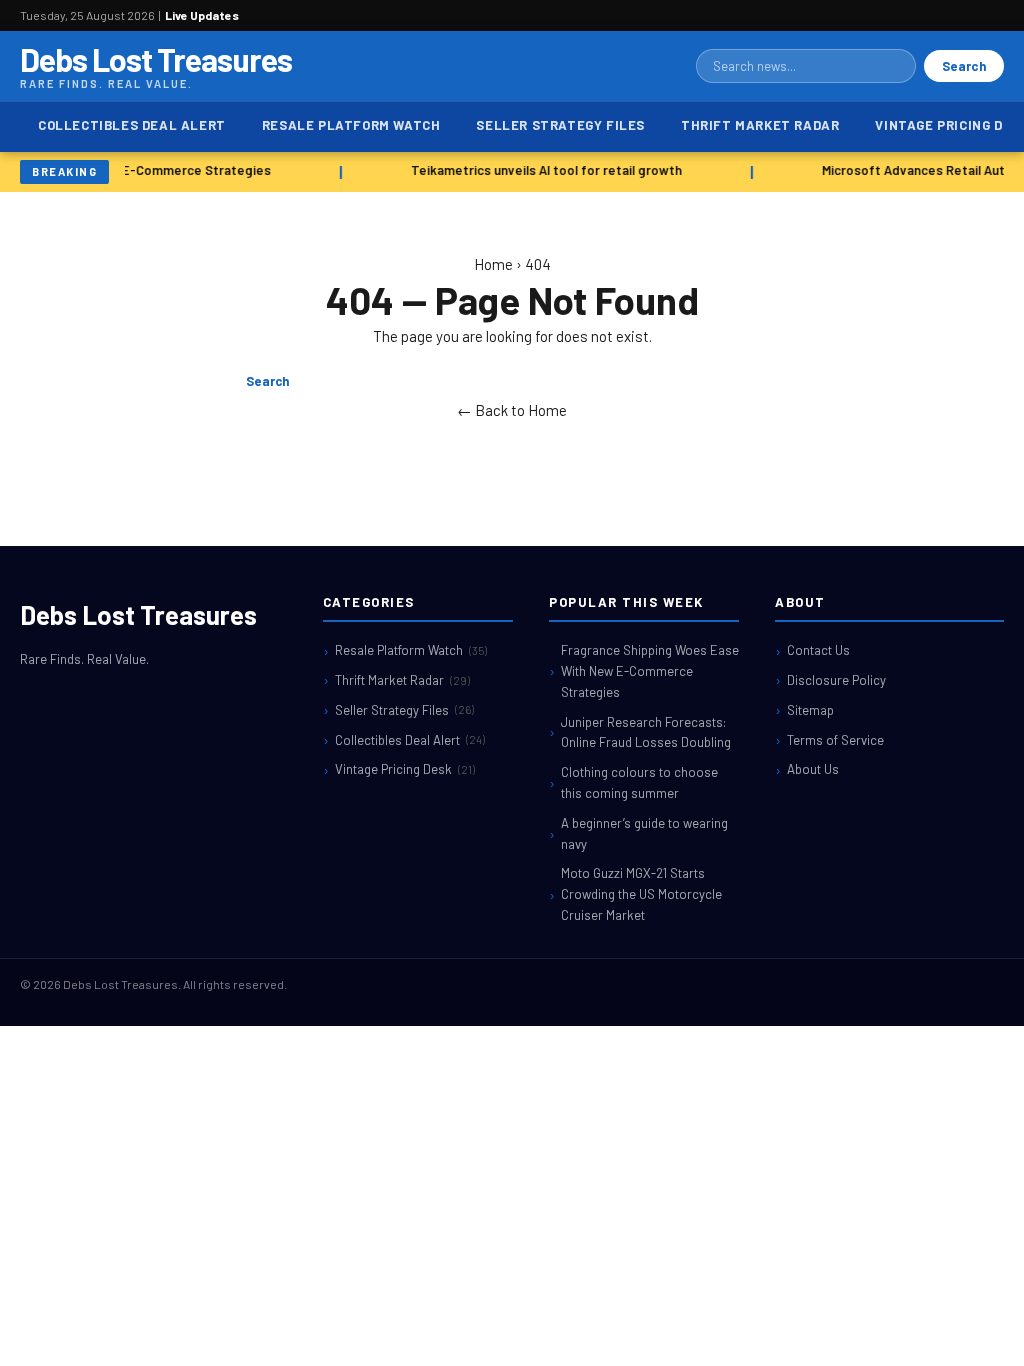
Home (493, 264)
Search (964, 66)
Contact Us (818, 650)
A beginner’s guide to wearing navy (644, 833)
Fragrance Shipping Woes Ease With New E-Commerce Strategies (650, 671)
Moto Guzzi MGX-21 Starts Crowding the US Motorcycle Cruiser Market (641, 894)
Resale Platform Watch (351, 125)
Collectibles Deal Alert (132, 125)
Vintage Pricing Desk (405, 769)
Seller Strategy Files (560, 125)
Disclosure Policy (836, 680)
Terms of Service (835, 740)
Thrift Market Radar (760, 125)
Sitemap (810, 710)
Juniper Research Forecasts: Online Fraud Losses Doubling (646, 732)
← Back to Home (512, 410)
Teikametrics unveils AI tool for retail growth (543, 170)
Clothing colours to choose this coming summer (639, 782)
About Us (813, 769)
